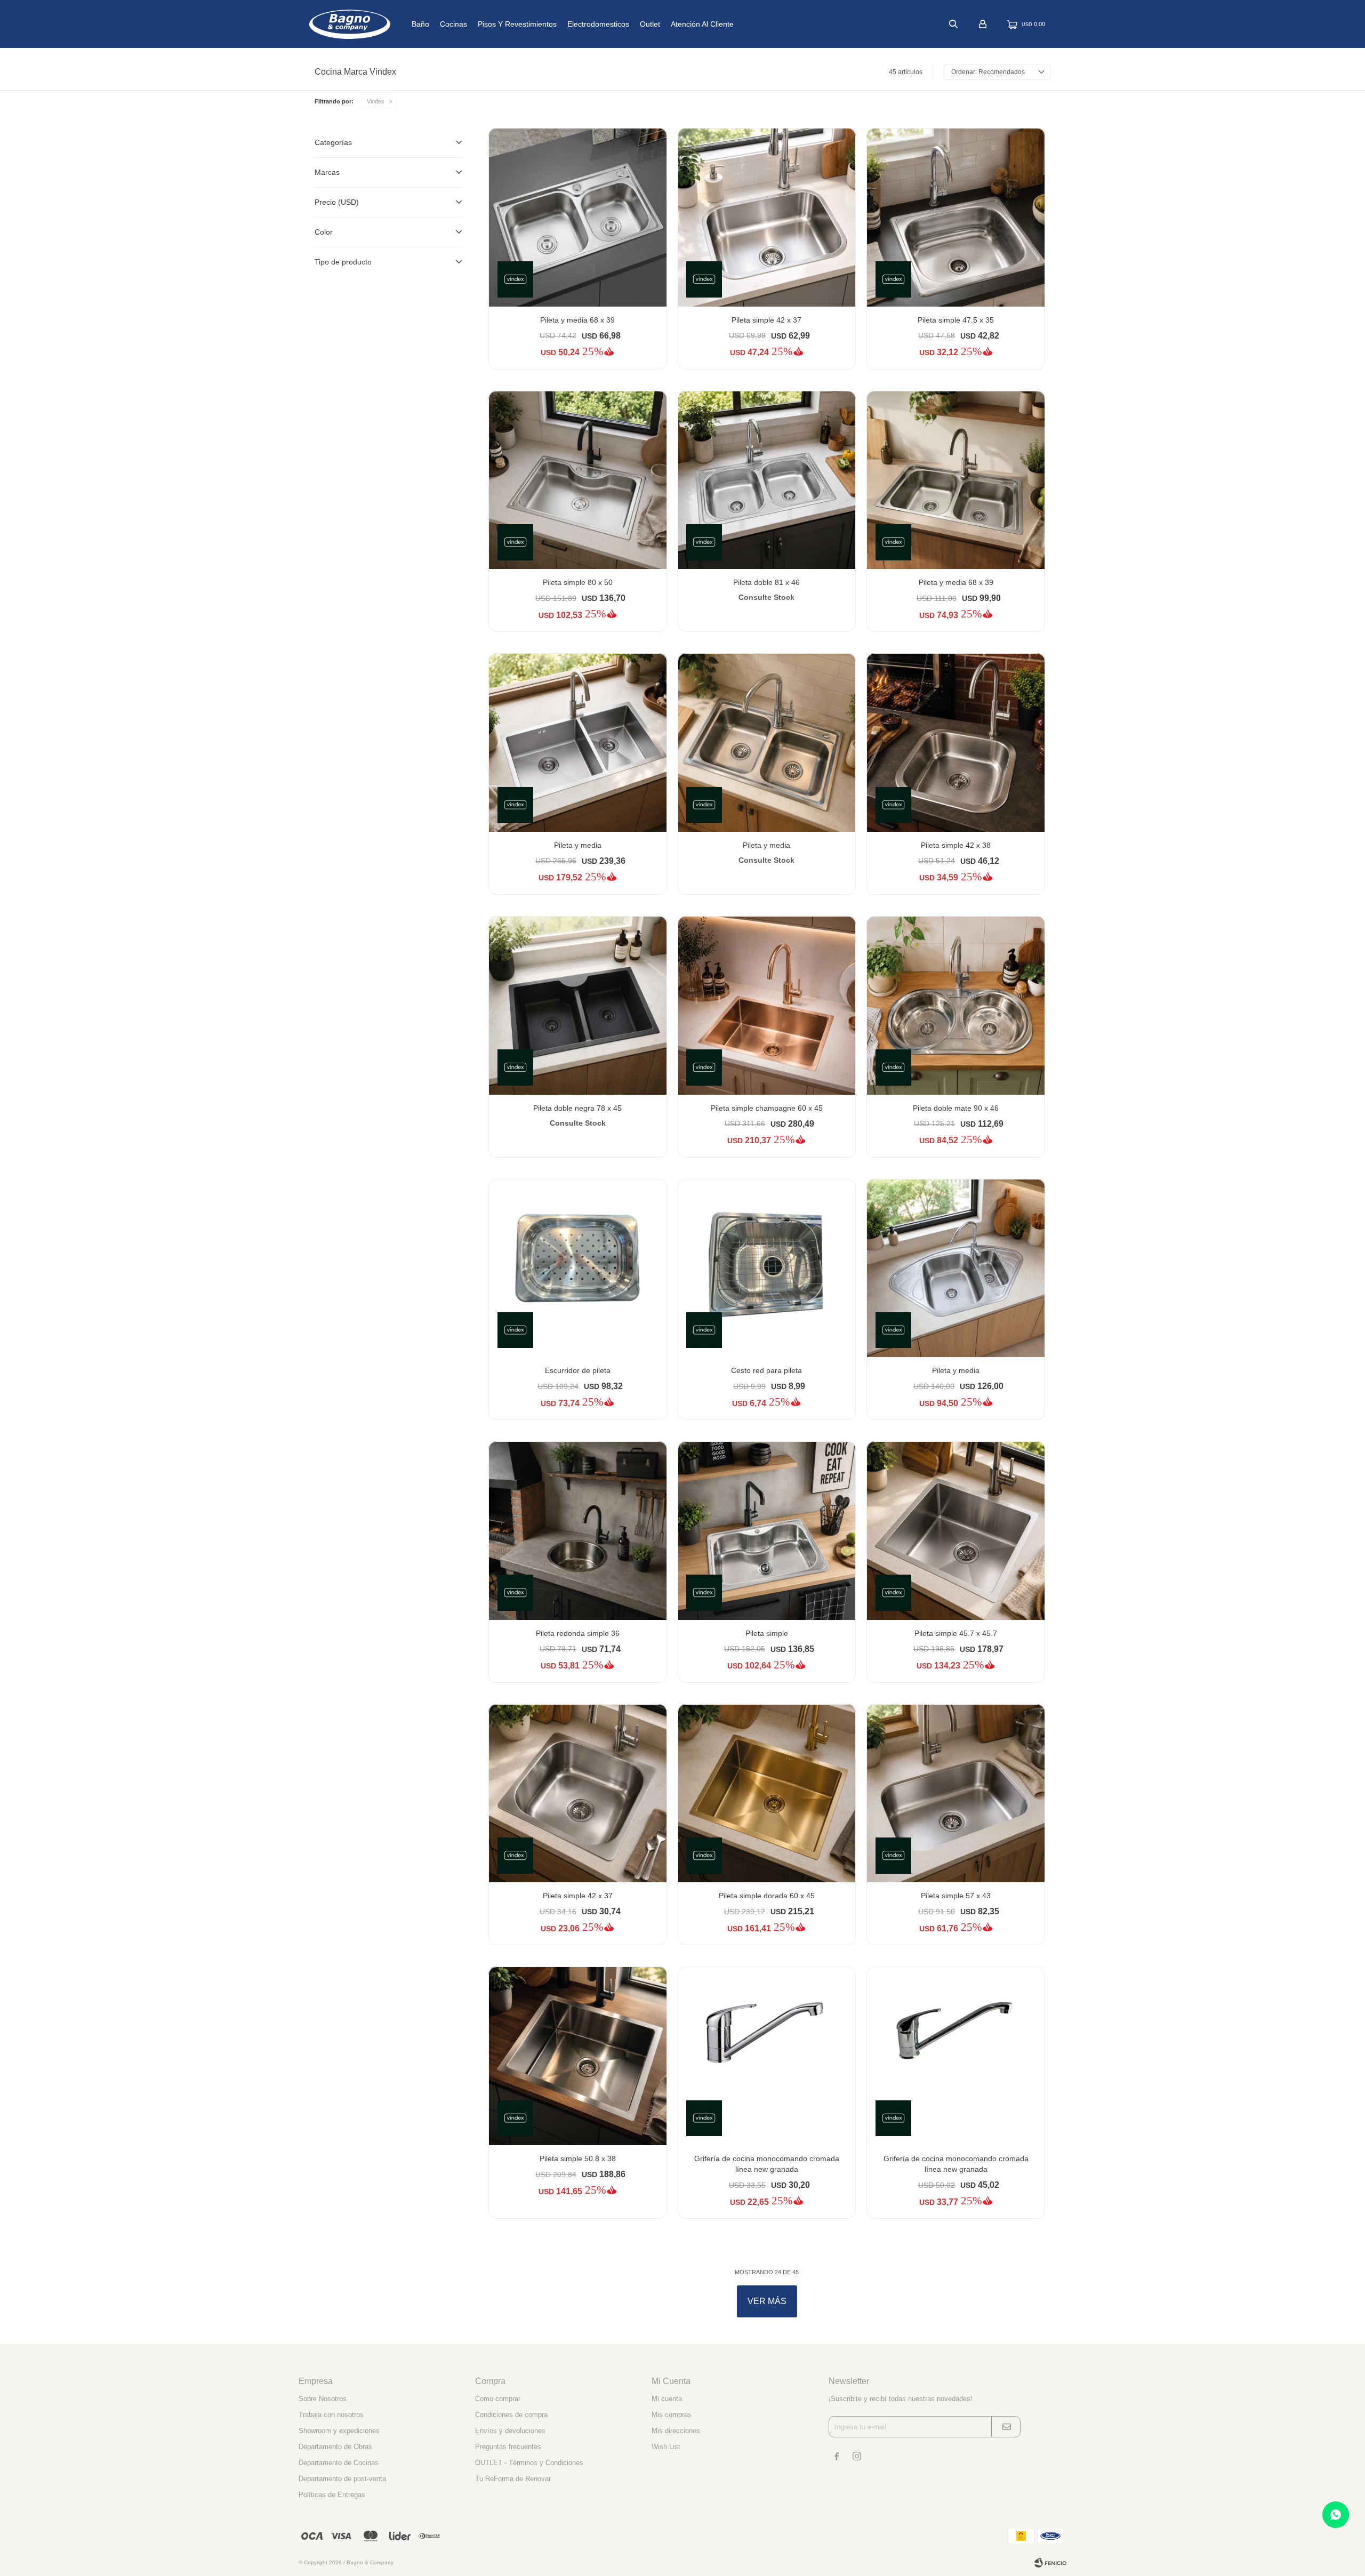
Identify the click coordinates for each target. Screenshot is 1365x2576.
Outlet (650, 24)
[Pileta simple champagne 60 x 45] (767, 1005)
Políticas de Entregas (332, 2495)
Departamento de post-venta (342, 2479)
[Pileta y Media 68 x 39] (578, 217)
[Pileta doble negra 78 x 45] (578, 1005)
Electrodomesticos (598, 24)
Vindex (376, 101)
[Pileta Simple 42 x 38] (956, 743)
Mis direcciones (676, 2431)
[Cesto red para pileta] (767, 1268)
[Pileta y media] (956, 1268)
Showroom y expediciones (339, 2431)
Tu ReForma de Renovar (513, 2479)
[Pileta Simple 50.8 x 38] (578, 2056)
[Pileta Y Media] (578, 743)
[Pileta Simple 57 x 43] (956, 1793)
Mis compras (672, 2415)
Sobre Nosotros (323, 2399)
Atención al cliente (702, 24)
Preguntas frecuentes (508, 2447)
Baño (420, 24)
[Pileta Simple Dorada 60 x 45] (767, 1793)
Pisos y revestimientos (517, 24)
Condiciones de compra (511, 2415)
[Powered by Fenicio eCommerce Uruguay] (1050, 2563)
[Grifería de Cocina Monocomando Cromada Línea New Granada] (767, 2056)
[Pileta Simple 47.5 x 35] (956, 217)
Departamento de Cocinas (339, 2463)
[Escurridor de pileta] (578, 1268)
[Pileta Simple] (767, 1531)
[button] (953, 24)
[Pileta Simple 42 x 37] (767, 217)
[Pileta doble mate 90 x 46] (956, 1005)
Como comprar (498, 2399)
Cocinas (453, 24)
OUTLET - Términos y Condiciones (529, 2463)
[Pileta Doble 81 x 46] (767, 480)
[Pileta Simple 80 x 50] (578, 480)
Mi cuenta (667, 2399)
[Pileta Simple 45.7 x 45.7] (956, 1531)
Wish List (666, 2447)
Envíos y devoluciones (510, 2431)
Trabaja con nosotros (331, 2415)
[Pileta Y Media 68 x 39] (956, 480)
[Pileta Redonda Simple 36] (578, 1531)
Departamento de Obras (335, 2447)
